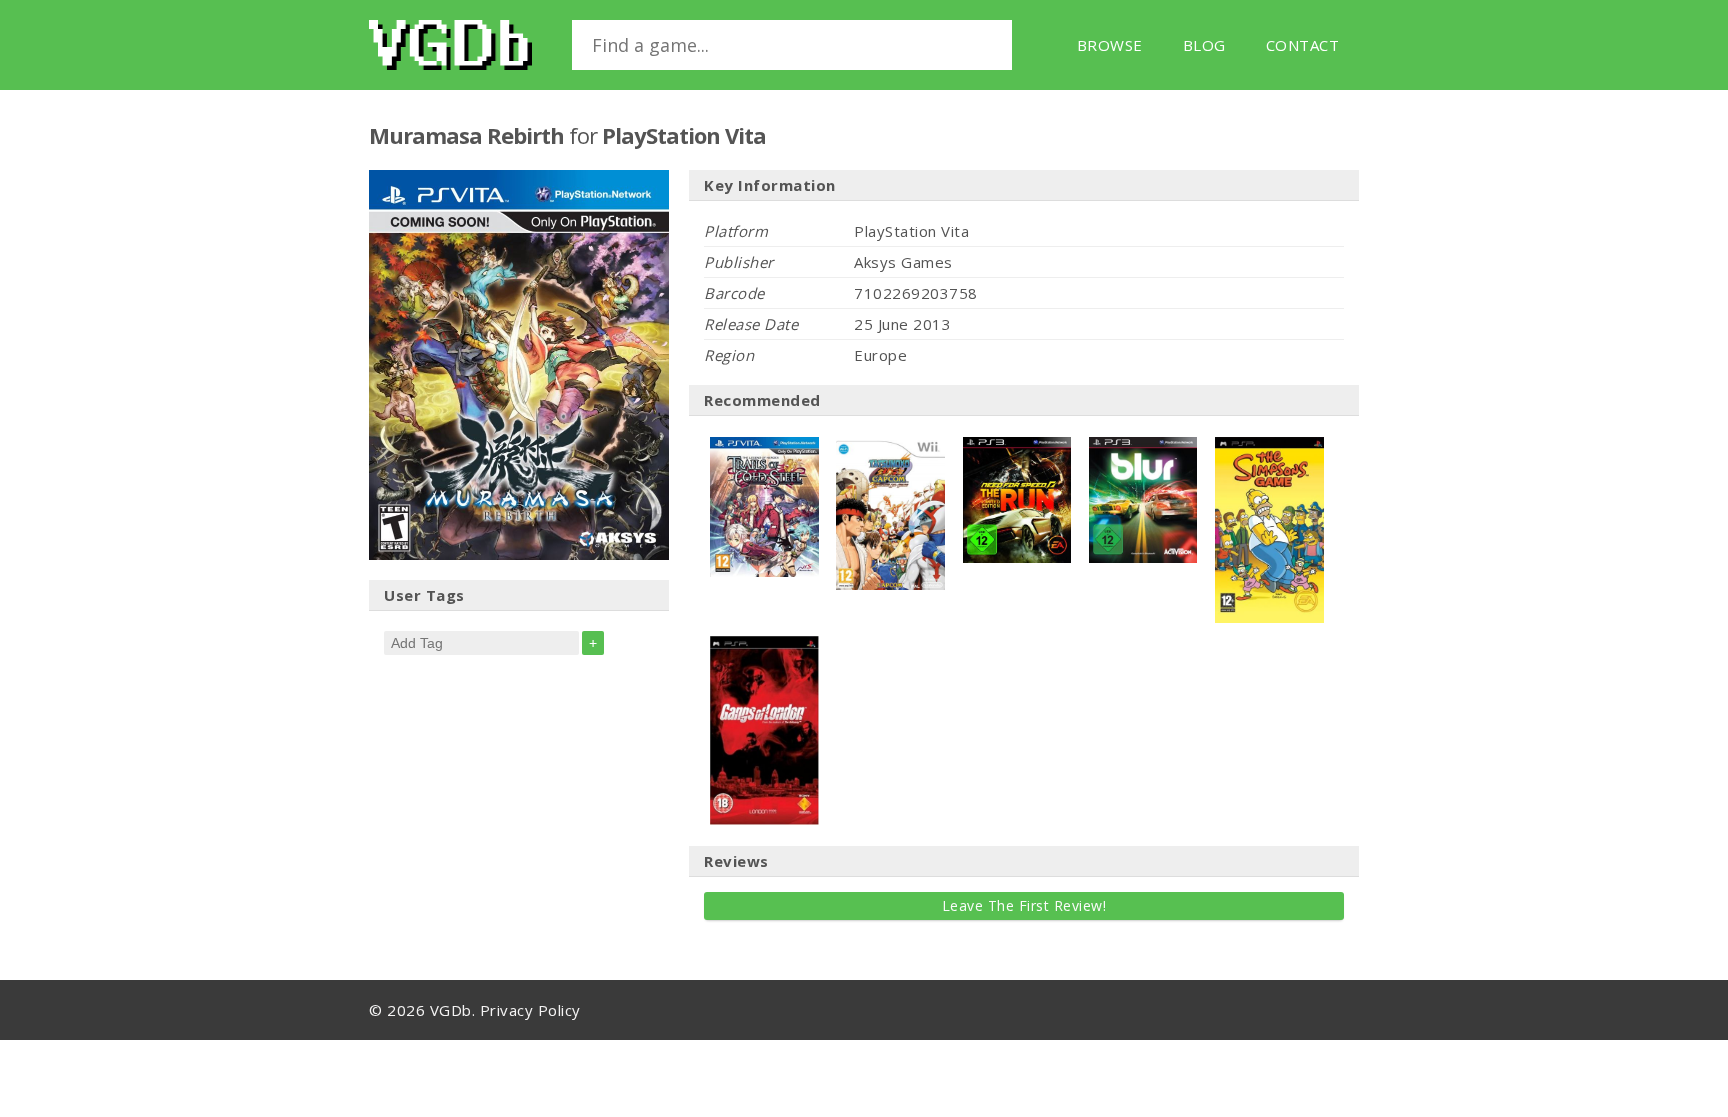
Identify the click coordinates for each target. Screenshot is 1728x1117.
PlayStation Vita (684, 135)
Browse (1110, 45)
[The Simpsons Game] (1269, 447)
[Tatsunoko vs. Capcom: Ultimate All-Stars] (890, 447)
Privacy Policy (530, 1010)
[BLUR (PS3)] (1143, 447)
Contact (1303, 45)
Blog (1204, 45)
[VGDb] (450, 45)
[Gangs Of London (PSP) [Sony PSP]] (764, 646)
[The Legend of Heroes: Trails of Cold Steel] (764, 447)
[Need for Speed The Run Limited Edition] (1017, 447)
